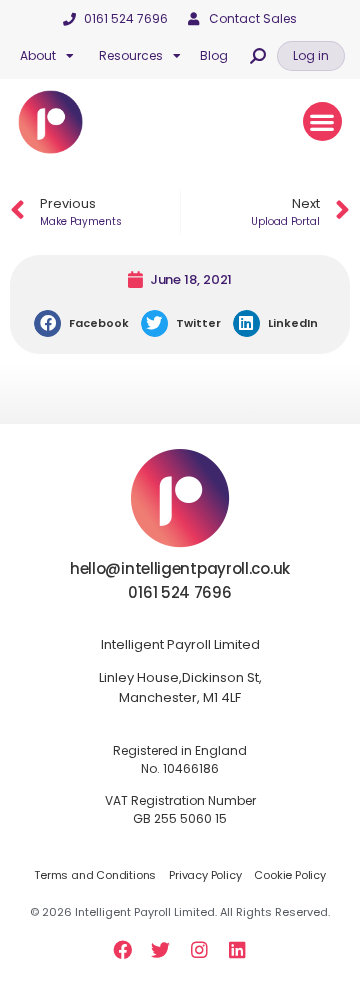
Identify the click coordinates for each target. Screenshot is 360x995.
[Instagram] (199, 949)
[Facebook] (122, 949)
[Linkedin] (237, 949)
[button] (311, 56)
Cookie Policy (289, 875)
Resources (131, 55)
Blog (214, 55)
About (38, 55)
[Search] (258, 56)
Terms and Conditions (95, 875)
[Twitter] (161, 949)
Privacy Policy (205, 875)
